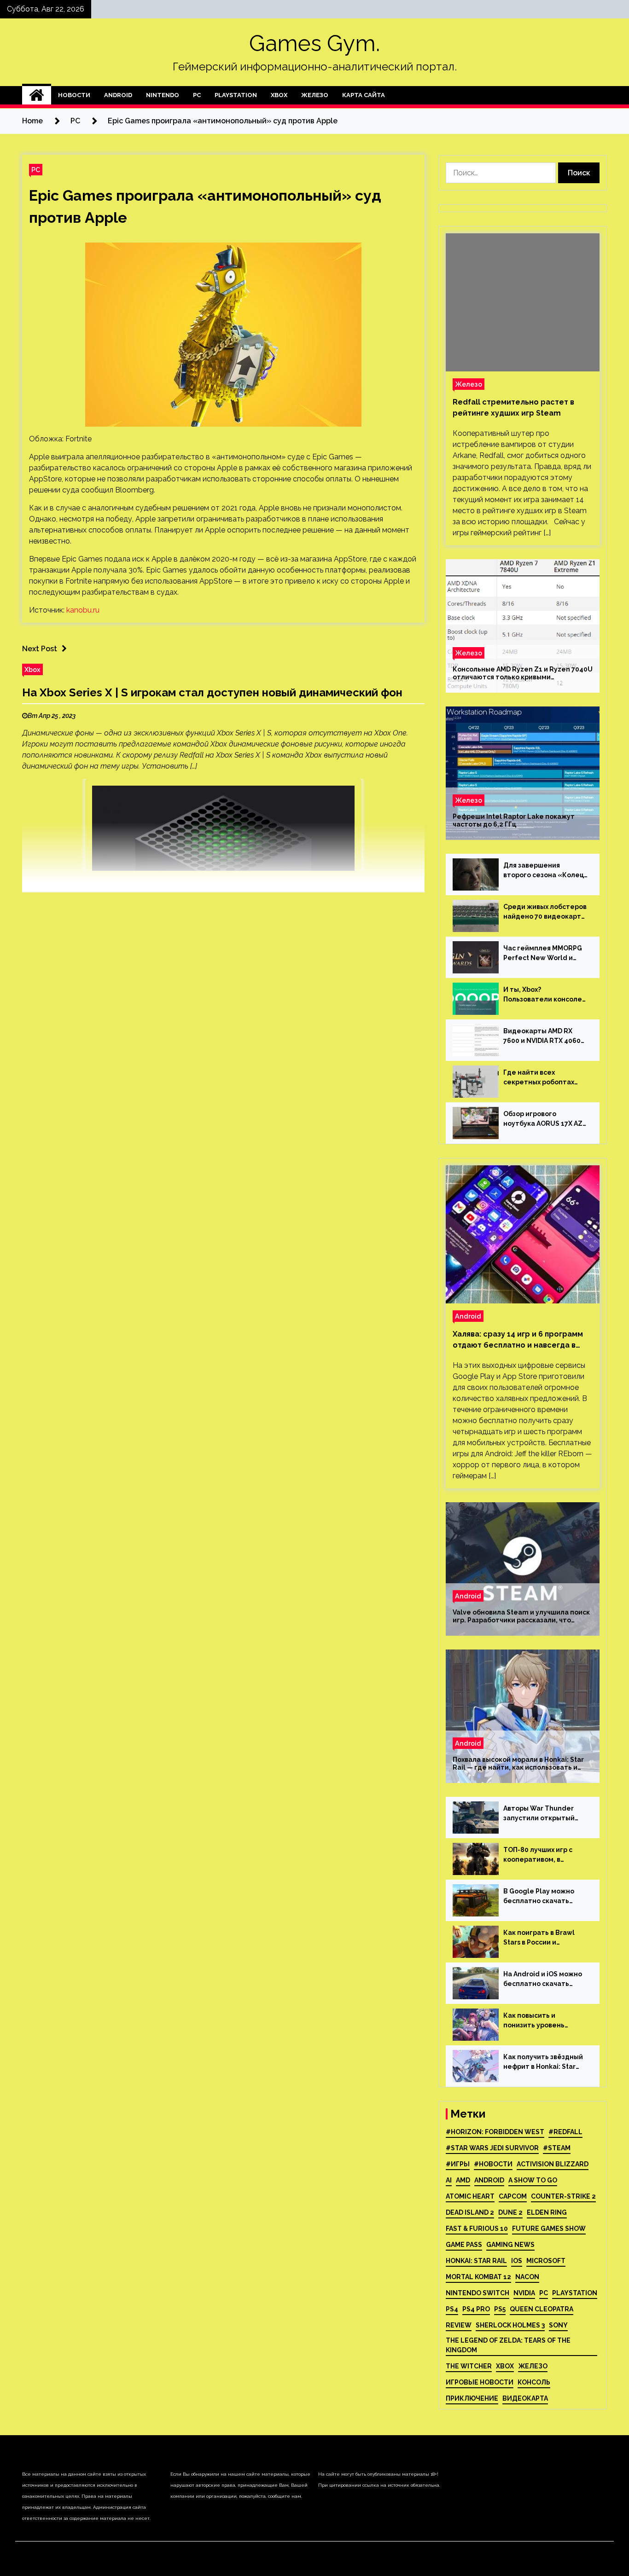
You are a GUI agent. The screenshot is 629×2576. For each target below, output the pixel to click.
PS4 (452, 2309)
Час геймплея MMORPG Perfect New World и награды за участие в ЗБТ (543, 954)
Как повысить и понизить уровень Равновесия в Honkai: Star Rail (539, 2021)
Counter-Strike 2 (563, 2196)
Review (459, 2325)
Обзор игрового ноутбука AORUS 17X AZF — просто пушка (545, 1119)
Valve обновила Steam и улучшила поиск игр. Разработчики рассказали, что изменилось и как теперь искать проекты (521, 1616)
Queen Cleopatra (542, 2309)
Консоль (534, 2382)
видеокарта (525, 2398)
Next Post (40, 649)
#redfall (565, 2132)
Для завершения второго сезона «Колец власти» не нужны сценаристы (544, 871)
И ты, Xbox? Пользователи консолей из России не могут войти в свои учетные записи (545, 995)
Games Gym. (314, 43)
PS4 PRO (476, 2309)
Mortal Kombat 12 (478, 2277)
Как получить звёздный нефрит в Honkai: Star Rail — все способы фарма (543, 2062)
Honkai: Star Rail (476, 2261)
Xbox (279, 95)
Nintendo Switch (478, 2293)
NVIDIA (524, 2293)
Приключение (472, 2398)
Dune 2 (510, 2212)
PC (197, 95)
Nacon (527, 2277)
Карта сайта (364, 95)
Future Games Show (549, 2229)
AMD (463, 2180)
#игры (458, 2164)
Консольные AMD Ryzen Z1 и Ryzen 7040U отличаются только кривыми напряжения (523, 673)
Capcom (513, 2196)
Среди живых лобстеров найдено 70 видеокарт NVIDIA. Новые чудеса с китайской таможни (545, 912)
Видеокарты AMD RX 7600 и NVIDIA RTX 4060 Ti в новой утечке (542, 1036)
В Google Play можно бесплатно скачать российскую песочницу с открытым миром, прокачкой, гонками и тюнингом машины (545, 1897)
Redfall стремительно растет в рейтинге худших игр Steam (513, 408)
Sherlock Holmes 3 (510, 2325)
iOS (517, 2261)
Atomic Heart (470, 2196)
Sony (558, 2325)
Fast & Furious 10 (477, 2229)
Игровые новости (480, 2382)
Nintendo (163, 95)
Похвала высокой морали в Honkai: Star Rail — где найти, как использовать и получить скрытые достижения (518, 1764)
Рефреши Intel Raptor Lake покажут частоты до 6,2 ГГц (514, 820)
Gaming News (510, 2245)
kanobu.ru (83, 610)
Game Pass (464, 2245)
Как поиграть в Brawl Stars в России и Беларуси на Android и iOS (541, 1938)
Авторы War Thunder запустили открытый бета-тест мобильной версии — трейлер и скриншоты (541, 1814)
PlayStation (236, 95)
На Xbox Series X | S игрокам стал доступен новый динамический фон (212, 692)
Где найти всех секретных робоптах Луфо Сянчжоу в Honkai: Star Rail (543, 1078)
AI (449, 2180)
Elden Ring (547, 2212)
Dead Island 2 (470, 2212)
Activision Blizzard (553, 2164)
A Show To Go (533, 2180)
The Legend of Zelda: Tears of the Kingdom (508, 2345)
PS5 (500, 2309)
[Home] (37, 95)
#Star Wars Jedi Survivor (492, 2148)
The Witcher (469, 2366)
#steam (557, 2148)
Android (118, 95)
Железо (315, 95)
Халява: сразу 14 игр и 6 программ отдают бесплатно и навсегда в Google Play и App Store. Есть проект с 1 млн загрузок (518, 1340)
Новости (74, 95)
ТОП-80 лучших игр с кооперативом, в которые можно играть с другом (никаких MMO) (545, 1855)
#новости (493, 2164)
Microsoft (546, 2261)
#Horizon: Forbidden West (495, 2132)
